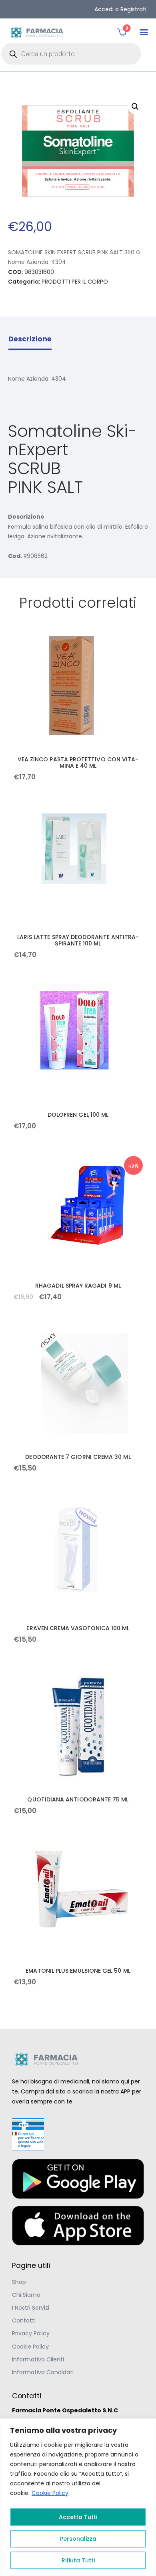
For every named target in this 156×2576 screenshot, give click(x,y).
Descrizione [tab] (30, 339)
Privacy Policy (31, 2333)
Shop (19, 2282)
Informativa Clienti (38, 2359)
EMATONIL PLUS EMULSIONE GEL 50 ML (78, 1971)
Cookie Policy (50, 2493)
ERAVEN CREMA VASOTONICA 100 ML (78, 1628)
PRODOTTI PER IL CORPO (75, 282)
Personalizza (78, 2539)
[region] (78, 2497)
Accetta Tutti (78, 2517)
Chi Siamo (26, 2295)
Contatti (24, 2320)
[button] (144, 32)
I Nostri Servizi (31, 2308)
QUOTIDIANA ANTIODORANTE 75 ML (78, 1799)
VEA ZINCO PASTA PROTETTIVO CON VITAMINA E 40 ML (78, 763)
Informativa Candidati (43, 2372)
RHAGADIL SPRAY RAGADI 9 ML (78, 1286)
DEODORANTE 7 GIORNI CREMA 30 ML (78, 1457)
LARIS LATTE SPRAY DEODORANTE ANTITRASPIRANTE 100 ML (78, 940)
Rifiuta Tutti (78, 2560)
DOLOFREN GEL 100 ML (78, 1115)
